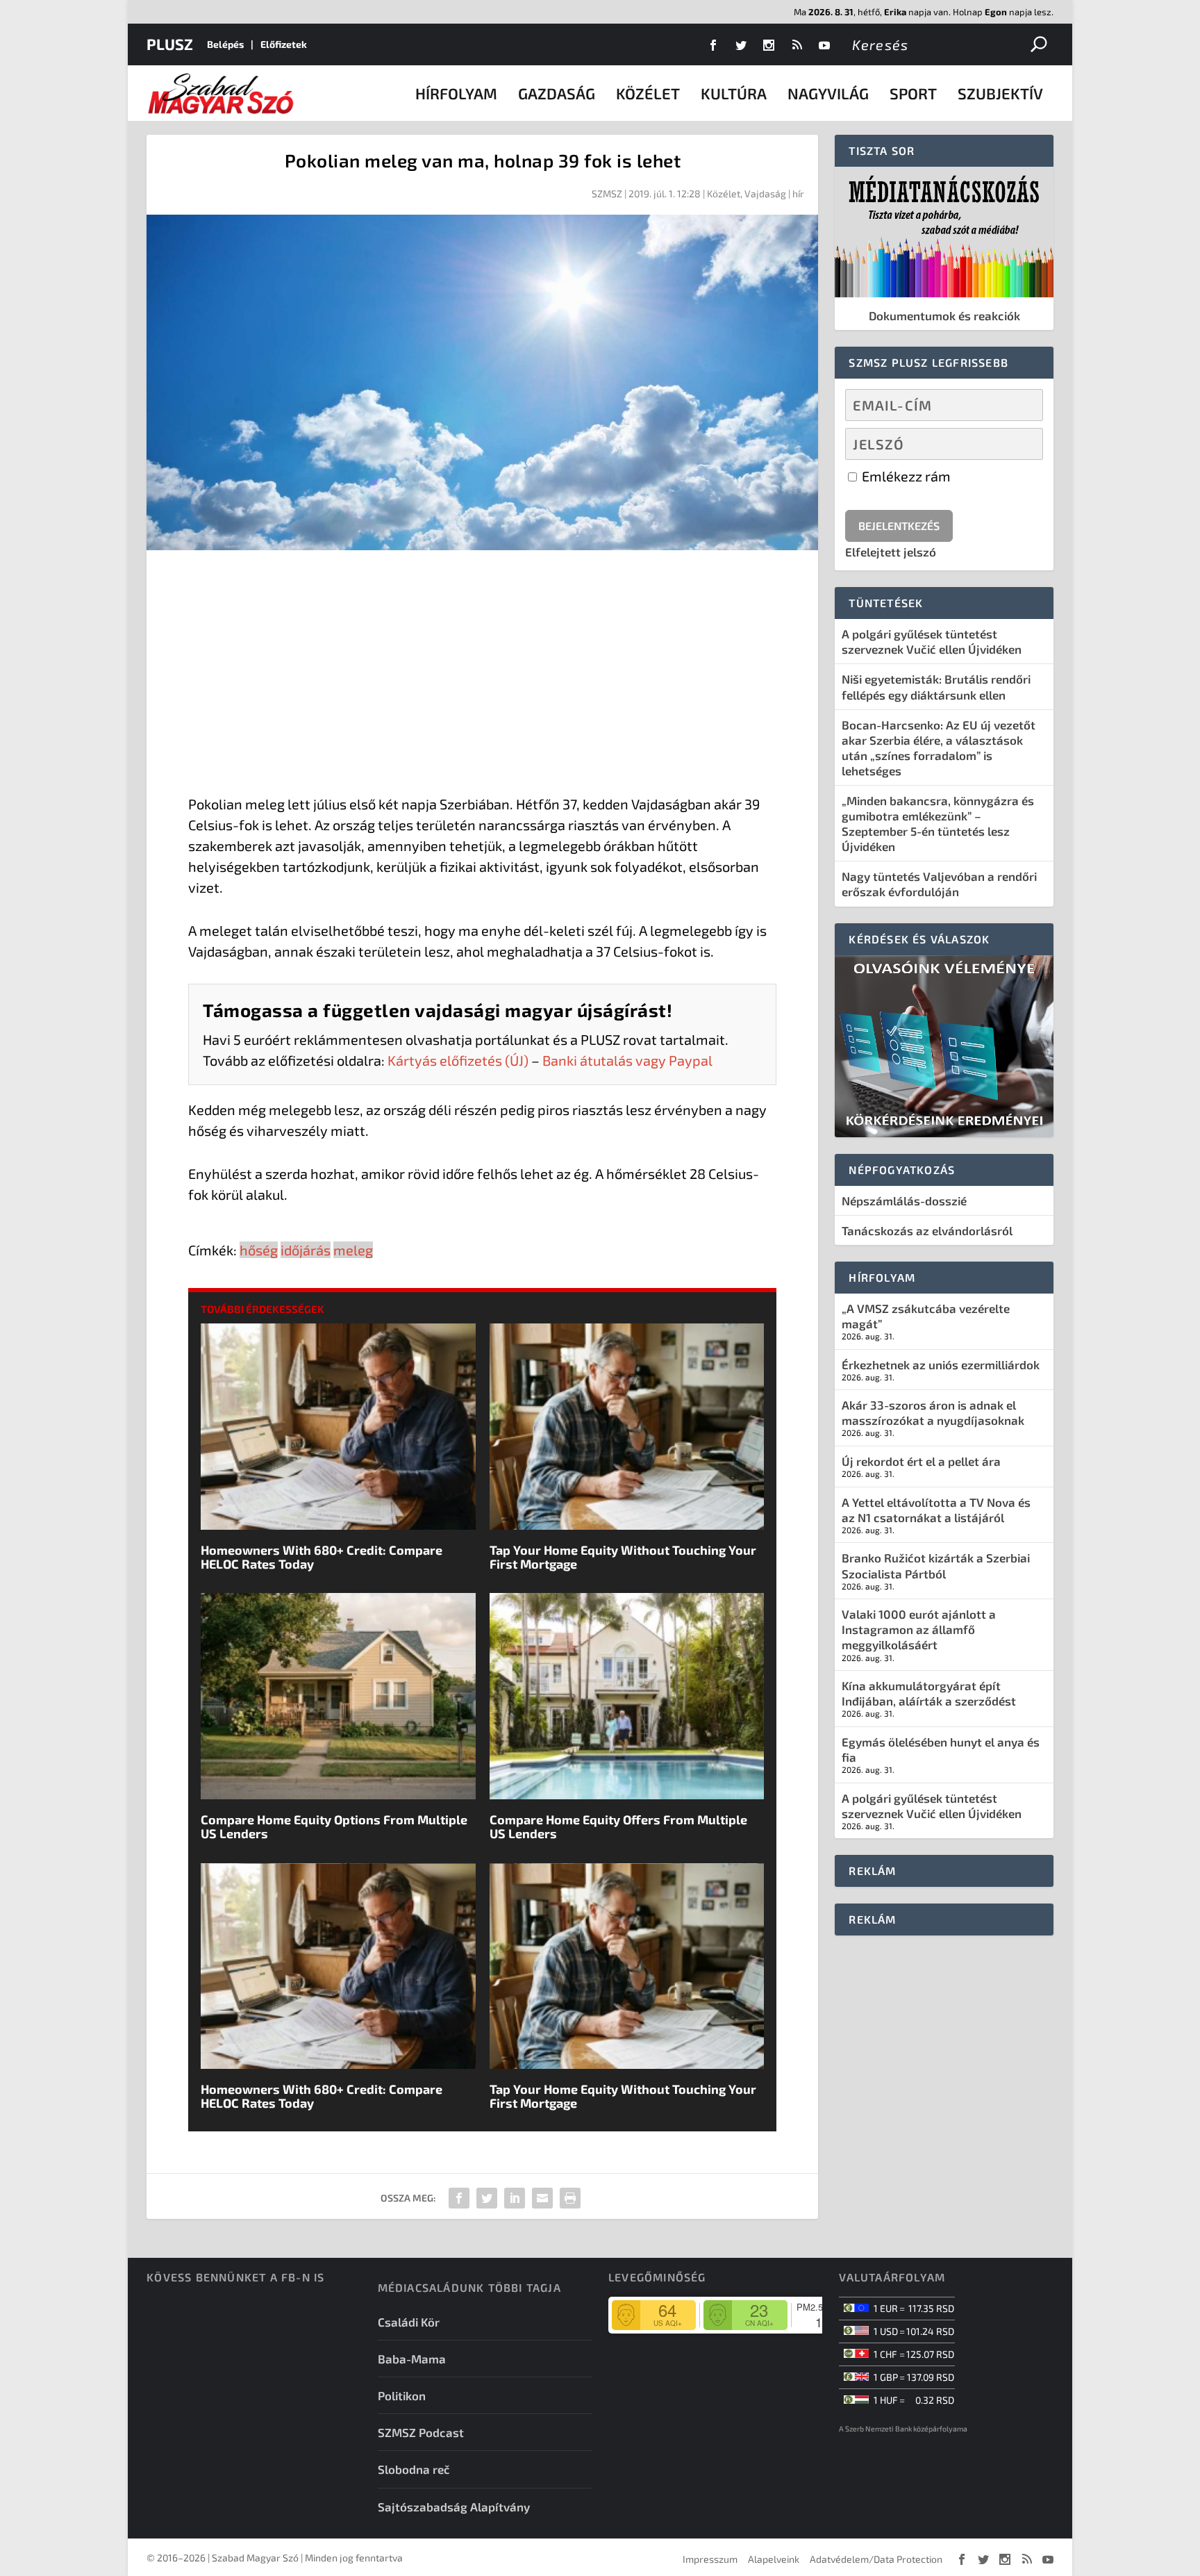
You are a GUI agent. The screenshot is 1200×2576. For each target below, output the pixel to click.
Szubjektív (1000, 93)
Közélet (648, 93)
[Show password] (1020, 444)
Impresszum (710, 2559)
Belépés (225, 44)
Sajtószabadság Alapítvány (454, 2507)
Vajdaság (765, 193)
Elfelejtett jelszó (891, 552)
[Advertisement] (482, 675)
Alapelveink (774, 2559)
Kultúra (734, 93)
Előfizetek (284, 44)
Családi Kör (409, 2322)
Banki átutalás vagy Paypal (627, 1060)
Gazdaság (557, 93)
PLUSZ (170, 44)
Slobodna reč (414, 2469)
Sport (913, 93)
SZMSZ (607, 193)
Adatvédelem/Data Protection (876, 2559)
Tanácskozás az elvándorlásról (927, 1230)
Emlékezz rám (905, 476)
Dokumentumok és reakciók (944, 315)
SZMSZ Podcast (421, 2432)
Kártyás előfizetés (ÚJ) (458, 1060)
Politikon (402, 2395)
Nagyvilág (828, 93)
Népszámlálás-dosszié (904, 1200)
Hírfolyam (456, 93)
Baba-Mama (412, 2359)
